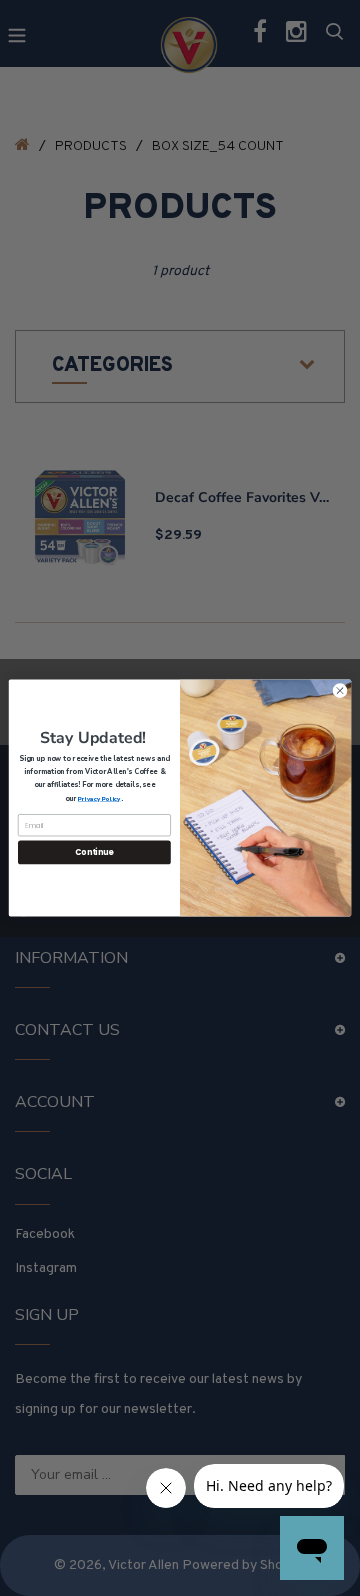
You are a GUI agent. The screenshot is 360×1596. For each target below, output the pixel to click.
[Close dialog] (339, 690)
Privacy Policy (99, 798)
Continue (94, 852)
